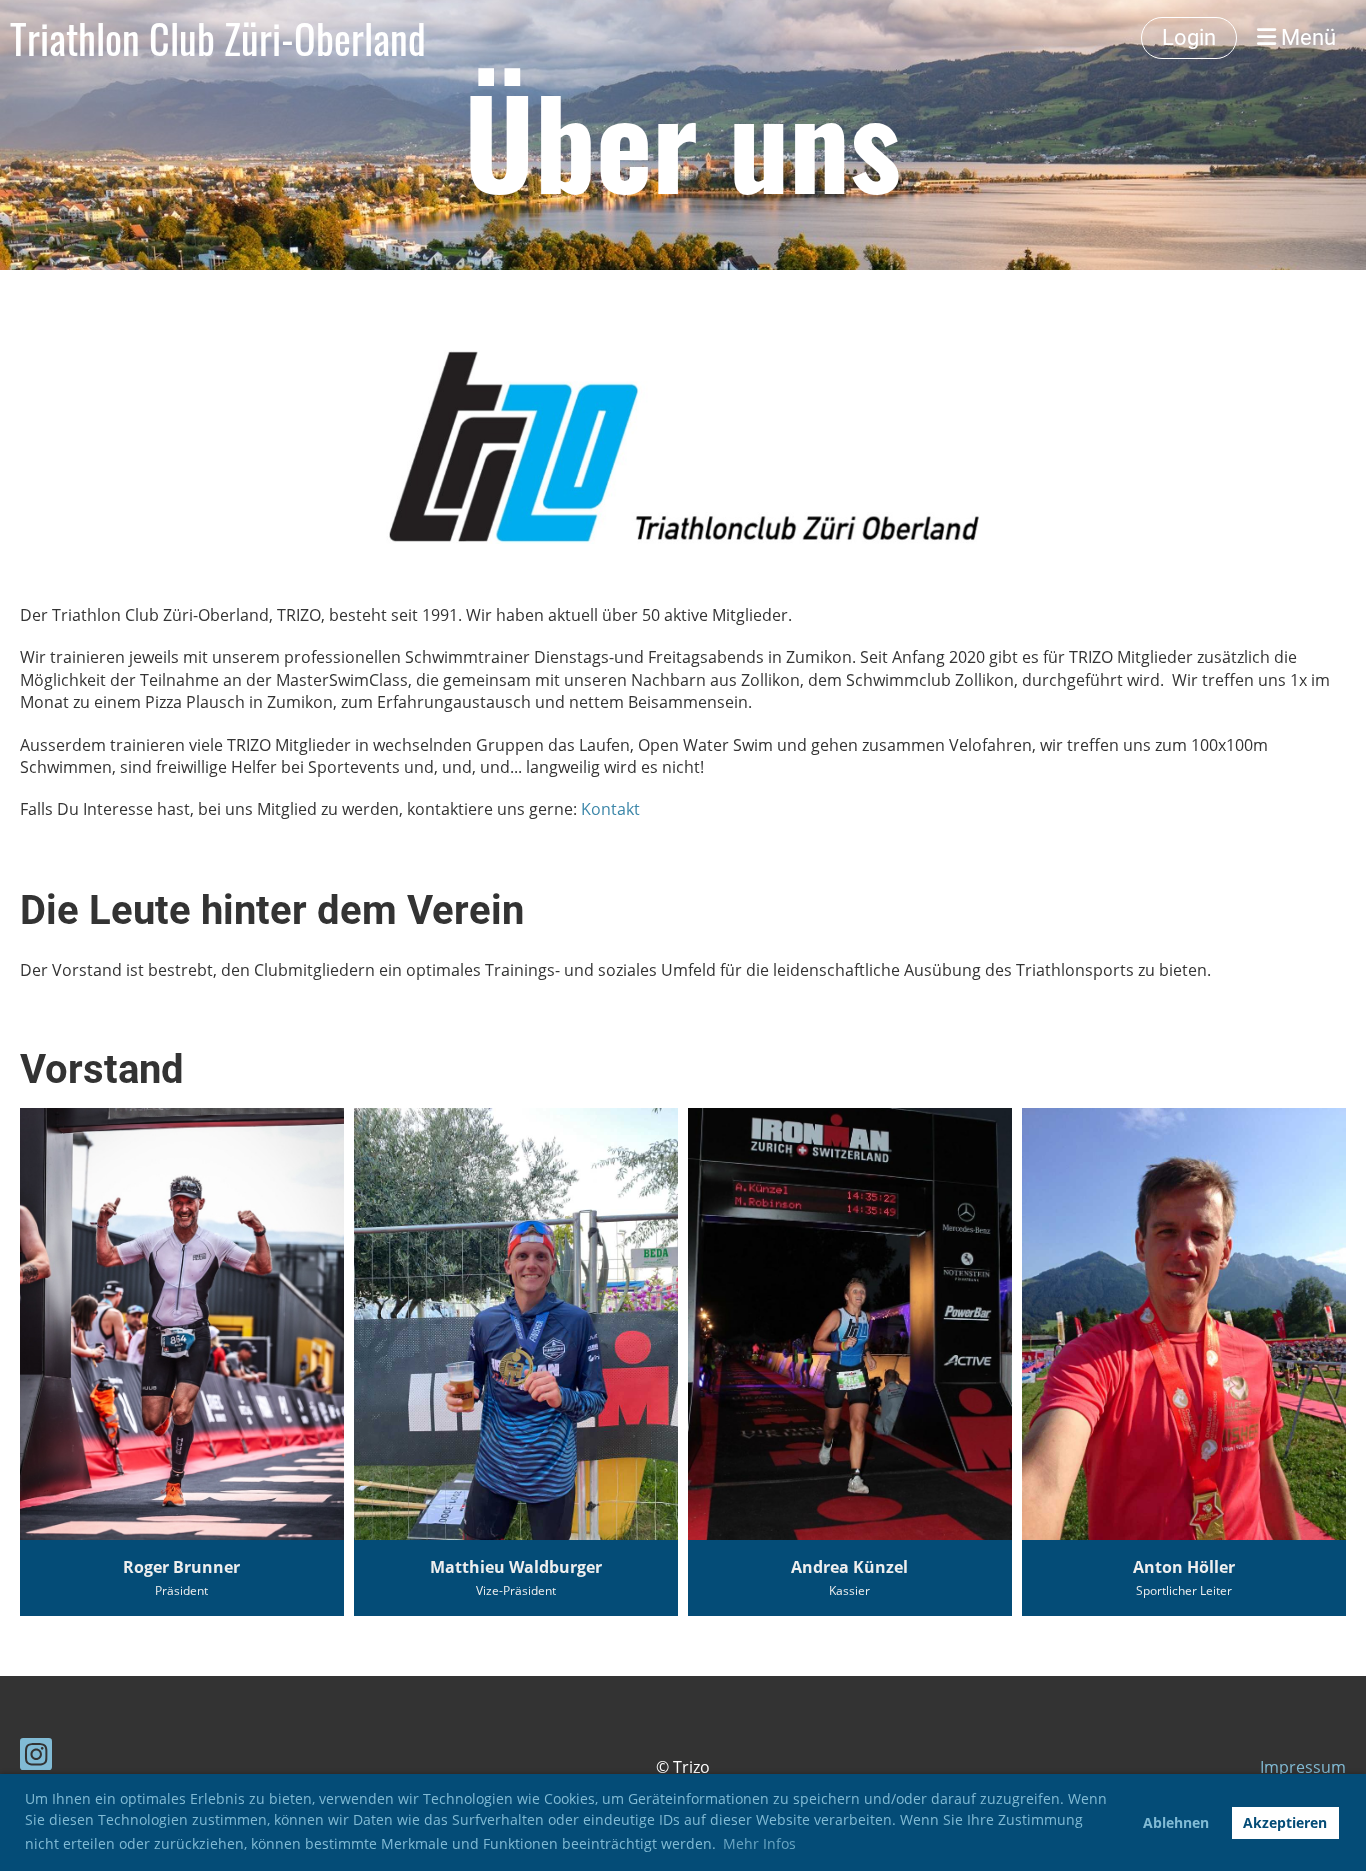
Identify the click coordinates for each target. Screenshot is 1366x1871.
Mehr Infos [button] (759, 1843)
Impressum (1303, 1767)
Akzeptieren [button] (1285, 1822)
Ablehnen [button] (1176, 1822)
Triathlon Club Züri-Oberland (218, 38)
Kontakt (610, 809)
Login (1189, 37)
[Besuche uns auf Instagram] (36, 1757)
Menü (1306, 37)
